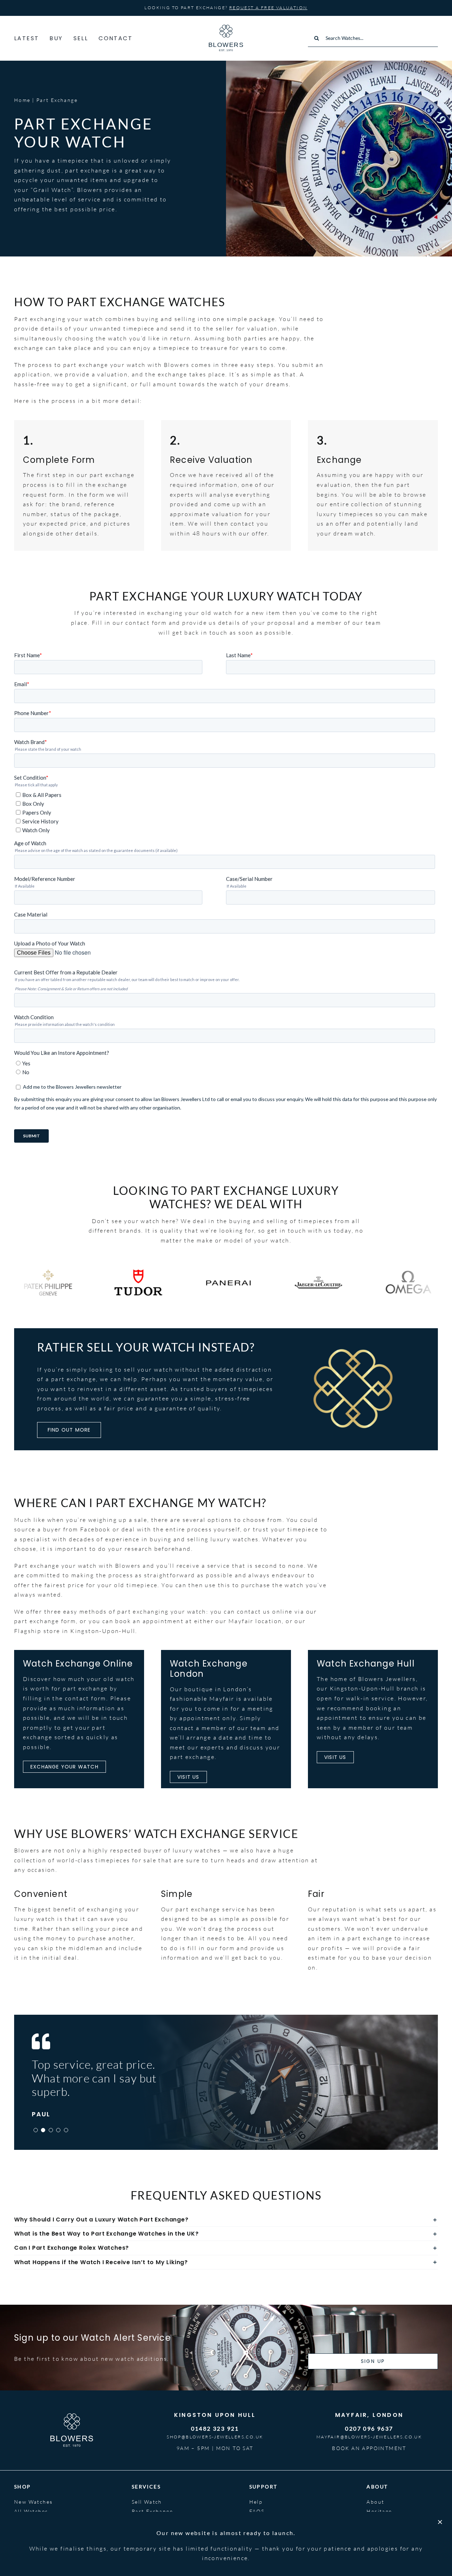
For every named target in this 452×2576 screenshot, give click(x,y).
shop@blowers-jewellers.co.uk (215, 2437)
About (375, 2502)
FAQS (257, 2511)
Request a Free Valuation (268, 8)
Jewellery (28, 2521)
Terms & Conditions (416, 2562)
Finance (143, 2521)
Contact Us (266, 2531)
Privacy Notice (372, 2562)
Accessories (31, 2531)
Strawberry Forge (175, 2562)
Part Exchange (152, 2511)
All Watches (31, 2511)
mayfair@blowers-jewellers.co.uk (369, 2437)
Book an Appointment (369, 2448)
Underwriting (151, 2531)
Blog (373, 2521)
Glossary (262, 2521)
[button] (226, 2220)
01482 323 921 (215, 2428)
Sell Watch (147, 2502)
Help (256, 2502)
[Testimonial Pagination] (36, 2130)
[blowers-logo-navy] (226, 28)
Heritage (379, 2511)
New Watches (33, 2502)
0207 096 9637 (369, 2428)
